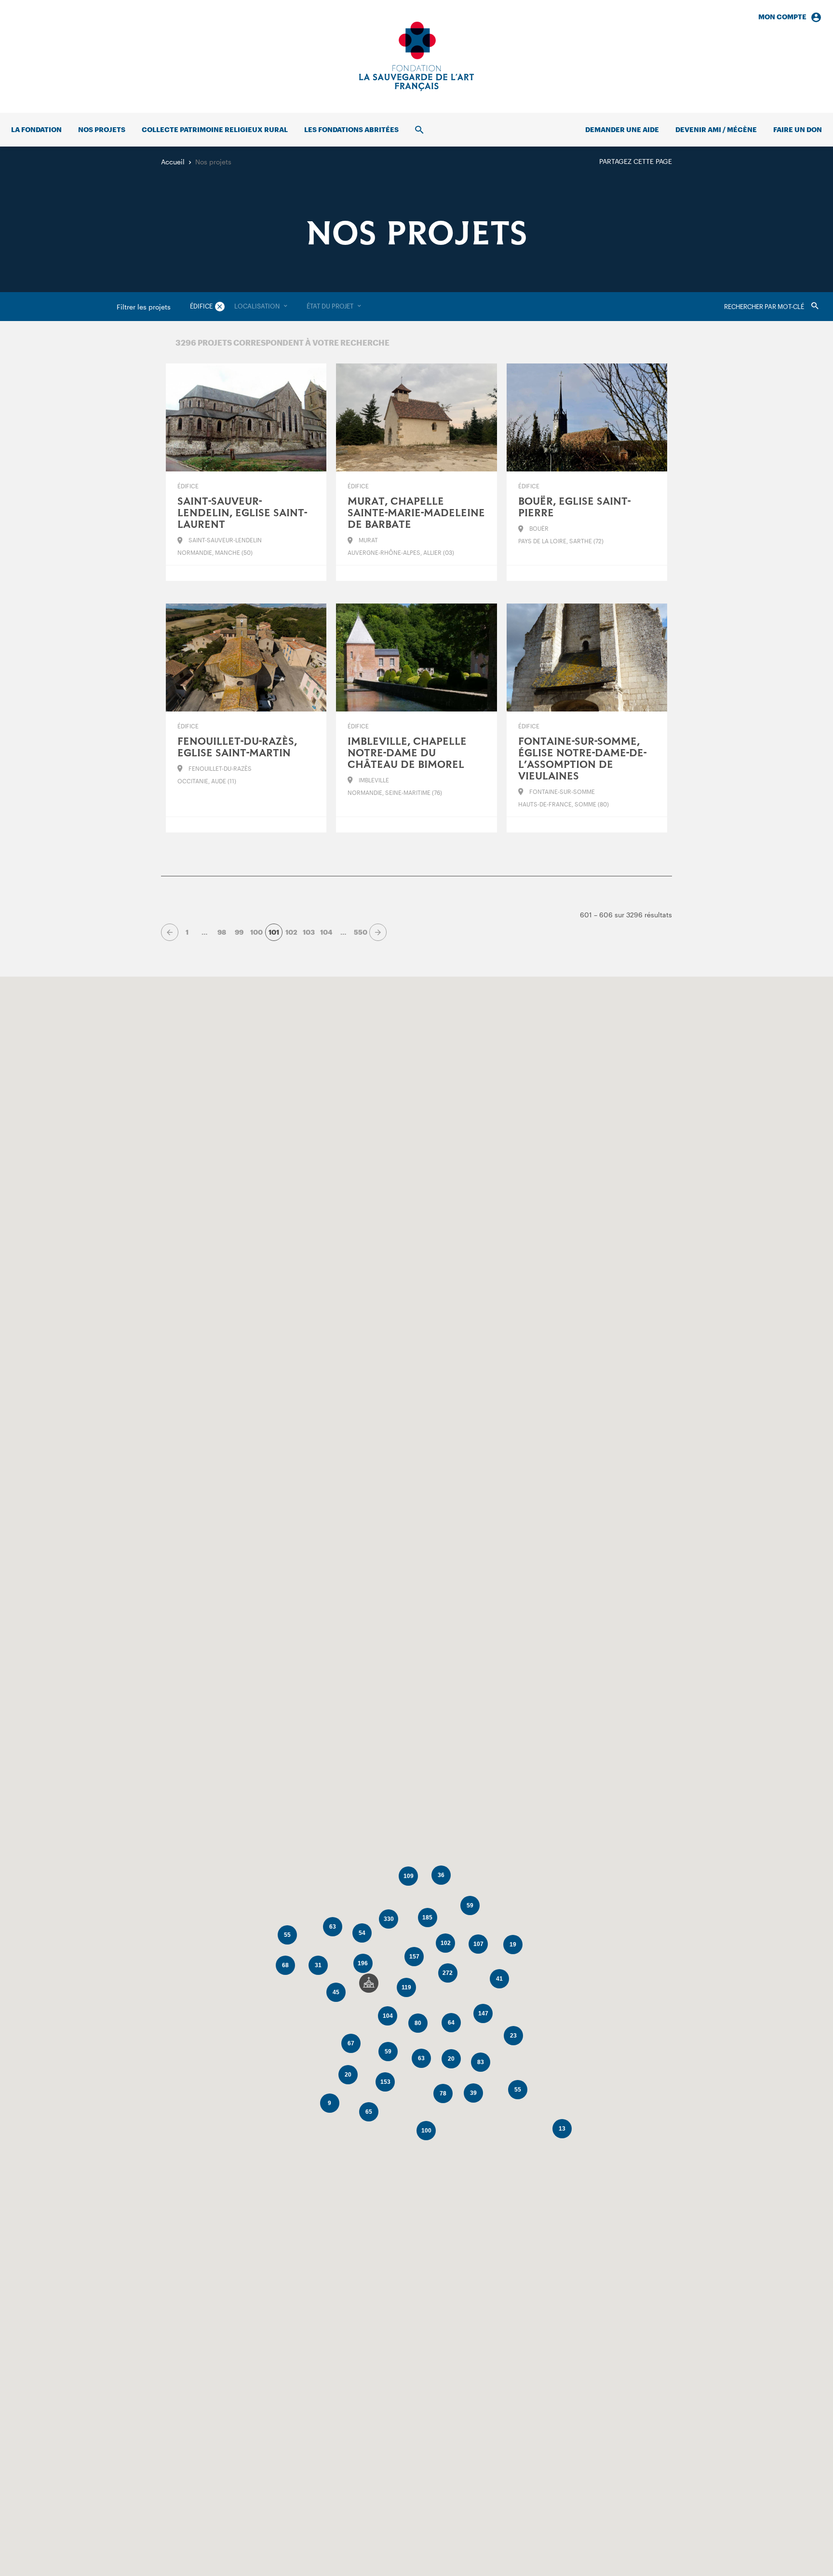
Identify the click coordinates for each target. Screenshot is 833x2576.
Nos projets (102, 129)
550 (361, 932)
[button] (369, 1983)
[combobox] (261, 307)
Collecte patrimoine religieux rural (215, 129)
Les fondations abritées (351, 129)
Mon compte (782, 17)
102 (291, 932)
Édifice (201, 306)
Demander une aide (622, 129)
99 (239, 932)
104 (326, 932)
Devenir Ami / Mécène (716, 129)
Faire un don (798, 129)
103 (309, 932)
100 (256, 932)
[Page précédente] (170, 932)
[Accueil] (416, 56)
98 (222, 932)
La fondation (36, 129)
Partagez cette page (636, 161)
